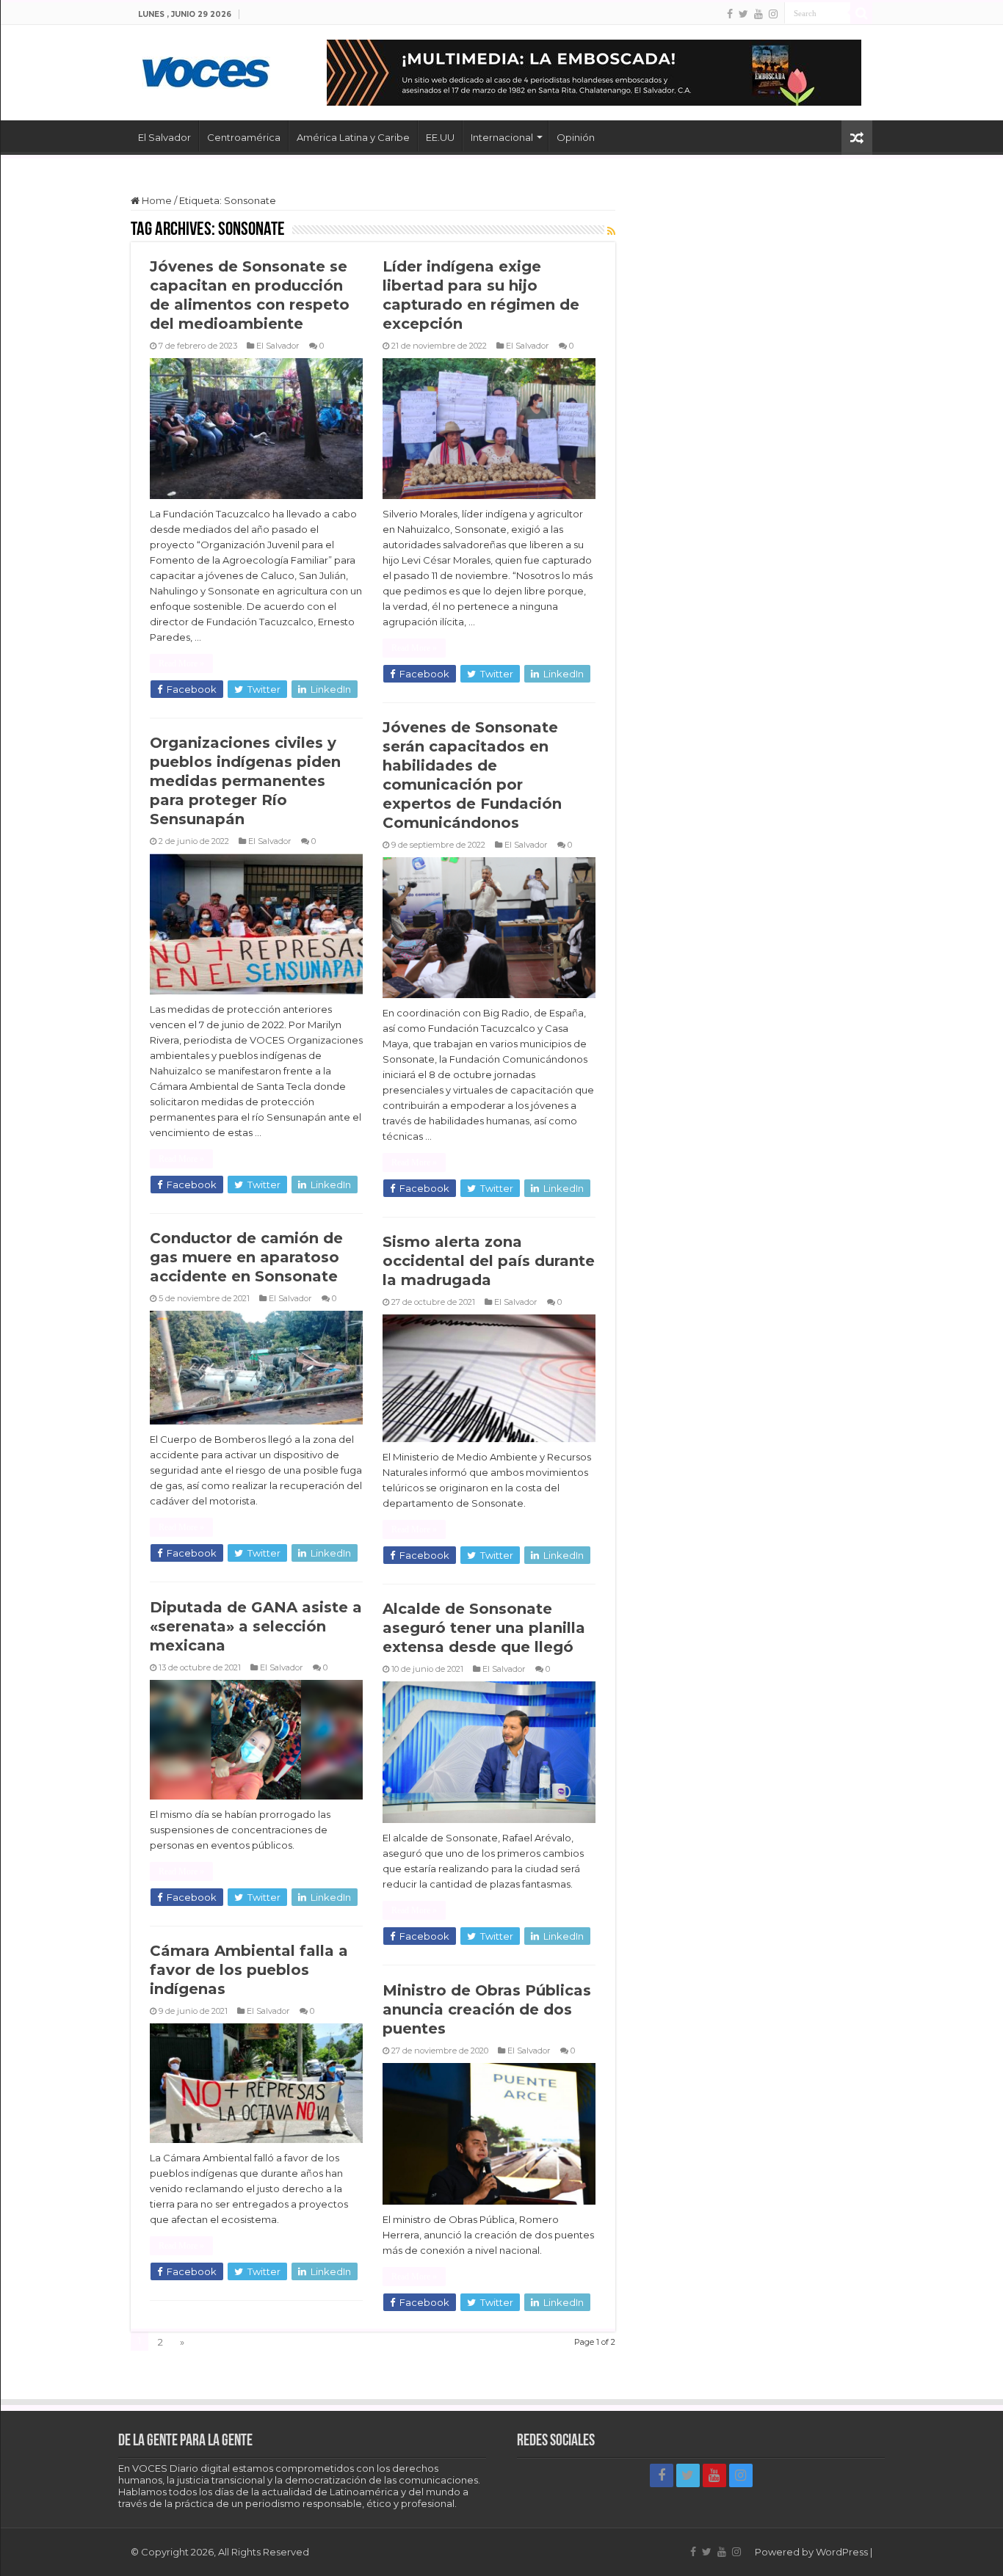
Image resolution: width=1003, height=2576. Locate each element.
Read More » (181, 663)
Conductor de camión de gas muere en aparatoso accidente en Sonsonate (246, 1257)
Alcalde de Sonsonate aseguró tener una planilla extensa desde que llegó (484, 1628)
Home (156, 200)
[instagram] (773, 14)
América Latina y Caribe (353, 137)
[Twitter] (743, 14)
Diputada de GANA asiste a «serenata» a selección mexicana (256, 1626)
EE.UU (440, 137)
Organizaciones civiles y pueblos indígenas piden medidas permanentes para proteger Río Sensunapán (245, 781)
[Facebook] (730, 14)
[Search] (861, 13)
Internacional (502, 137)
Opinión (576, 137)
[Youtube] (758, 14)
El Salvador (164, 137)
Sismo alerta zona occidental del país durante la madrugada (489, 1261)
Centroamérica (244, 137)
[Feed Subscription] (611, 231)
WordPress (842, 2552)
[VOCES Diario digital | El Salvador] (206, 70)
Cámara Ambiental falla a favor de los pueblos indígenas (249, 1970)
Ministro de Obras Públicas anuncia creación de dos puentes (487, 2009)
